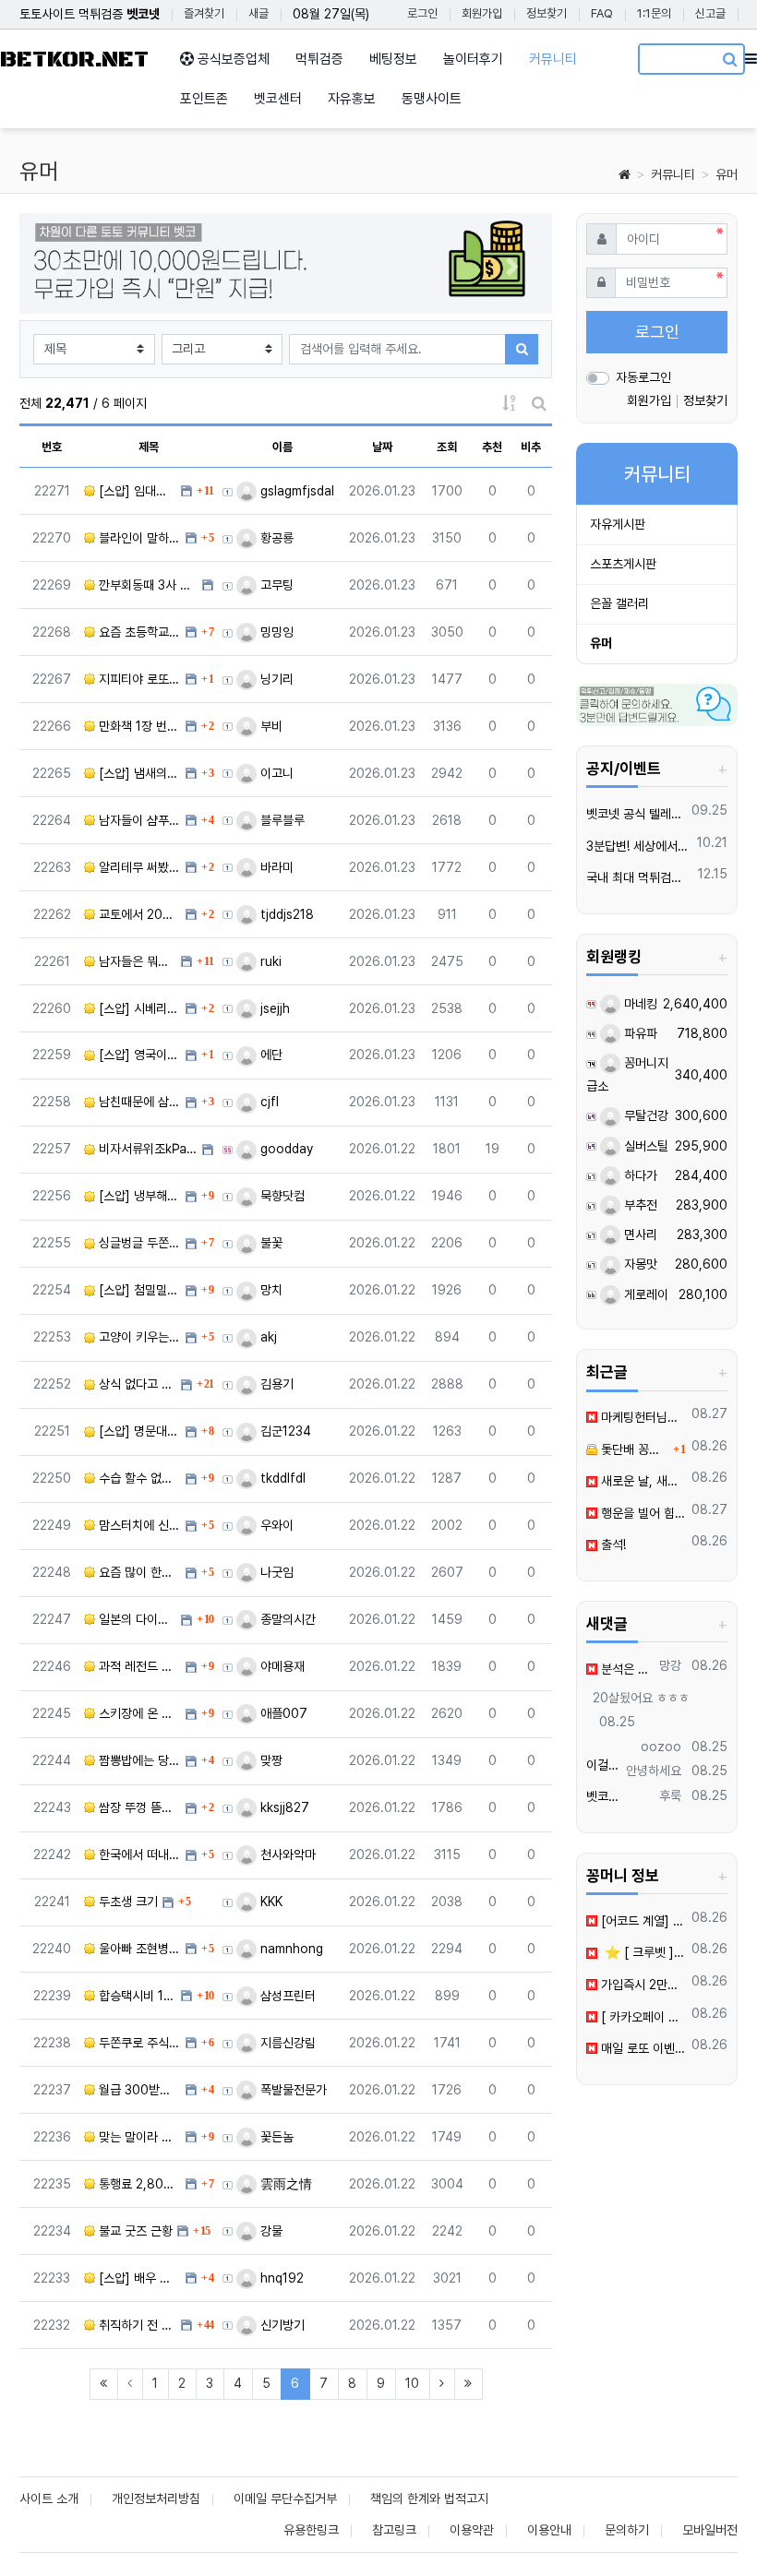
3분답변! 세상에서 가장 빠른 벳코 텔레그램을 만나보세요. (638, 846)
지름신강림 (286, 2043)
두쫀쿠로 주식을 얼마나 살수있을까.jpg (138, 2043)
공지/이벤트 (624, 769)
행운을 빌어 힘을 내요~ (641, 1513)
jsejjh (273, 1008)
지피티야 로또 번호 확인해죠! (138, 679)
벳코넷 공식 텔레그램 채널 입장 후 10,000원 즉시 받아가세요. (636, 814)
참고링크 (394, 2530)
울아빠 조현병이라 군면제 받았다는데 (138, 1949)
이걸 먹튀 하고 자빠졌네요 (603, 1765)
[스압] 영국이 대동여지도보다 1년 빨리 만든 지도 (138, 1055)
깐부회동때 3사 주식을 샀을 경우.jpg (146, 585)
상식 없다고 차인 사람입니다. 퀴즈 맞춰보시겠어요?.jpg (136, 1384)
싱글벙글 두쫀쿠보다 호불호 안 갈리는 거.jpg (138, 1243)
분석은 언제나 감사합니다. (625, 1669)
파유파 (639, 1033)
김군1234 (284, 1431)
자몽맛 (639, 1264)
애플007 (282, 1713)
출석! (612, 1544)
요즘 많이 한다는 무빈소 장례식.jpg (138, 1572)
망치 (270, 1290)
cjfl (268, 1102)
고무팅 (275, 585)
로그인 (422, 13)
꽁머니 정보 (623, 1876)
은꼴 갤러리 (619, 603)
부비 (270, 726)
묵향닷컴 (281, 1196)
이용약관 (472, 2530)
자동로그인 (643, 377)
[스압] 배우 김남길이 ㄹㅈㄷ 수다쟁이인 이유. (138, 2278)
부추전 (639, 1205)
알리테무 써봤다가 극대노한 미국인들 (138, 867)
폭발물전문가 (292, 2090)
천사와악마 (286, 1854)
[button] (60, 266)
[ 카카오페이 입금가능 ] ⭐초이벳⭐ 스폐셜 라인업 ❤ (641, 2017)
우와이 (275, 1525)
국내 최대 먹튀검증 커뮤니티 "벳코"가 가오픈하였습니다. (639, 877)
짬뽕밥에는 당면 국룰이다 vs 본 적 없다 (138, 1760)
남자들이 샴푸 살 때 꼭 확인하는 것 (138, 820)
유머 (727, 174)
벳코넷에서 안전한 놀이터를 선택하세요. (603, 1796)
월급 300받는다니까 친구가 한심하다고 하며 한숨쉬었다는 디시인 (138, 2090)
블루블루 (281, 820)
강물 (270, 2231)
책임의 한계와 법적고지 (429, 2498)
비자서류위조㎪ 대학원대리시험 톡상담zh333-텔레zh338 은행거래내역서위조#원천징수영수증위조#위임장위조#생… (146, 1149)
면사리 (639, 1234)
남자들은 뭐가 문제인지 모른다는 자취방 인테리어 (136, 961)
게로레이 (644, 1294)
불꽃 (270, 1243)
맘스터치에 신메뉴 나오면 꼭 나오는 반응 (138, 1525)
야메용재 (281, 1666)
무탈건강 (644, 1115)
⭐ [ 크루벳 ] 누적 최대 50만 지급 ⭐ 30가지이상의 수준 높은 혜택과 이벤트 (641, 1952)
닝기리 (275, 679)
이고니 (275, 773)
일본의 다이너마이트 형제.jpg (136, 1619)
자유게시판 (618, 524)
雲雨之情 (284, 2184)
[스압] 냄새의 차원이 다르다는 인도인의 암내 (138, 773)
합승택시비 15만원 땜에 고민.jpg (136, 1996)
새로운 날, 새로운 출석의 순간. (641, 1481)
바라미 (275, 867)
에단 (270, 1055)
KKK (270, 1902)
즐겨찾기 (204, 13)
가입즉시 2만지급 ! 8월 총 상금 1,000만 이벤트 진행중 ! (641, 1985)
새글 (258, 13)
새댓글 (607, 1624)
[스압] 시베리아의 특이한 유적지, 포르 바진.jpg (138, 1008)
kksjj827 (283, 1807)
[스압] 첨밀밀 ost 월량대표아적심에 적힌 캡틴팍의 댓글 (138, 1290)
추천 (492, 447)
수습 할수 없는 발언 (138, 1478)
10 (412, 2383)
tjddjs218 (285, 914)
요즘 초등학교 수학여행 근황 (138, 632)
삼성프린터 (286, 1996)
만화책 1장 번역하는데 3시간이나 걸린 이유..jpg (138, 726)
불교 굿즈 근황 (134, 2231)
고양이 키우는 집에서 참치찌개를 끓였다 (138, 1337)
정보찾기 (547, 13)
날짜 (382, 447)
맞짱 (270, 1760)
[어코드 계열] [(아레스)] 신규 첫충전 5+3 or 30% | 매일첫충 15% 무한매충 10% (641, 1921)
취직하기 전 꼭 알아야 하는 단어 (136, 2325)
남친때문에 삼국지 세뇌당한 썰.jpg (138, 1102)
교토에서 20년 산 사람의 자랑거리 (138, 914)
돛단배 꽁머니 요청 (633, 1449)
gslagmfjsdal (295, 491)
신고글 (710, 13)
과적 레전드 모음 (138, 1666)
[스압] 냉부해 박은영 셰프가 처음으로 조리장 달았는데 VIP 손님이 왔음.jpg (138, 1196)
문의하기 (627, 2530)
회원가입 (482, 13)
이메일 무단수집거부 (285, 2498)
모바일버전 (710, 2530)
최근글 (607, 1372)
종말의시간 (286, 1619)
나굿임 (275, 1572)
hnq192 (280, 2278)
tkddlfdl (281, 1478)
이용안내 (549, 2530)
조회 (447, 447)
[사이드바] (751, 59)
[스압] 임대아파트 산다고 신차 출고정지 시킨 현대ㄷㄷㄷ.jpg (136, 491)
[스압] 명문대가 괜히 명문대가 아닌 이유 (138, 1431)
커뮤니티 (673, 174)
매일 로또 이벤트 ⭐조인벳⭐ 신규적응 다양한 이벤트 (641, 2048)
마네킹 (639, 1004)
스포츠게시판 (623, 564)
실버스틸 (644, 1146)
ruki (269, 961)
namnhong (290, 1949)
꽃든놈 (275, 2137)
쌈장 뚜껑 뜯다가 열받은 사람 (138, 1807)
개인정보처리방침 (156, 2498)
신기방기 (281, 2325)
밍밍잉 (275, 632)
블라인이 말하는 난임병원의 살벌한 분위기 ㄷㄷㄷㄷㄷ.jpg (138, 538)
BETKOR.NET (74, 60)
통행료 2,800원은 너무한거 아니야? (138, 2184)
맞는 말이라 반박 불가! (138, 2137)
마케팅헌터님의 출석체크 (641, 1417)
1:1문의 (654, 13)
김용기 (275, 1384)
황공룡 (275, 538)
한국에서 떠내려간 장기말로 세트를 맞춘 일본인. (138, 1854)
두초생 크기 (126, 1902)
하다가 (639, 1175)
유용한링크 (311, 2530)
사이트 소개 (49, 2498)
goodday (285, 1149)
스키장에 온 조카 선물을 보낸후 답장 (138, 1713)
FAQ (602, 13)
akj (267, 1337)
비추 (531, 447)
